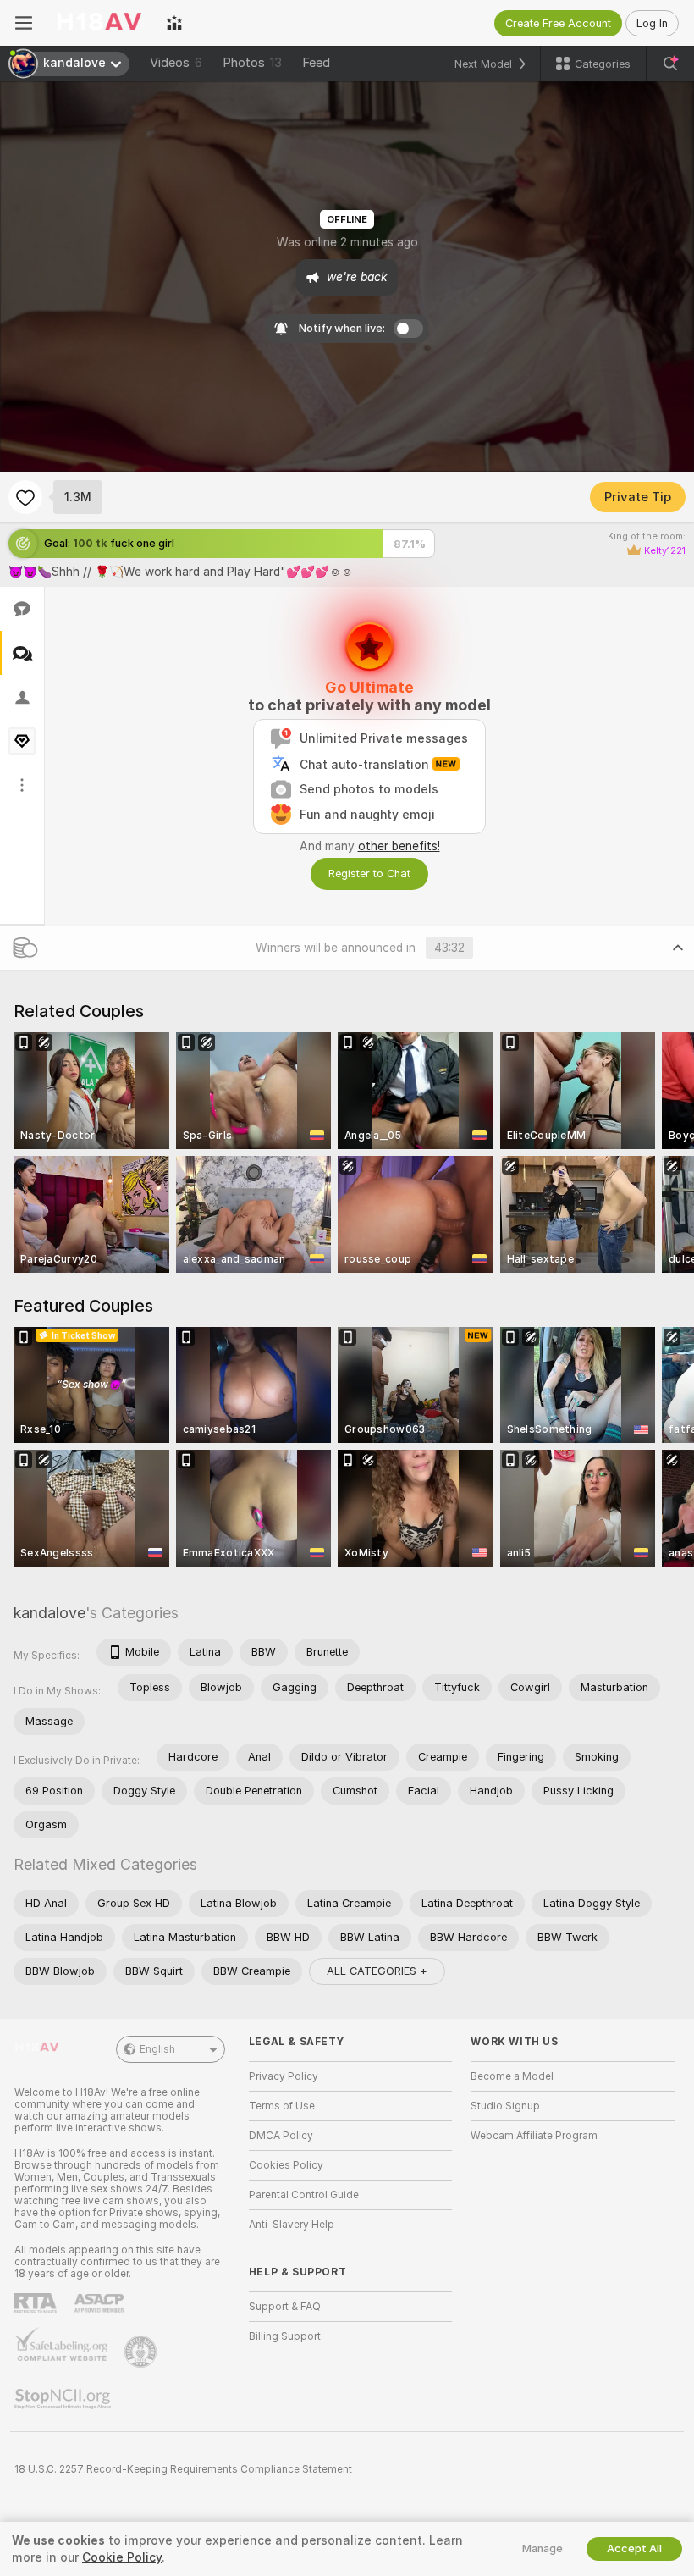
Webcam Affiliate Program (534, 2136)
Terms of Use (282, 2106)
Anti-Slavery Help (292, 2225)
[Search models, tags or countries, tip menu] (670, 64)
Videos (176, 63)
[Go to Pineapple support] (142, 2352)
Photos (252, 63)
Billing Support (285, 2336)
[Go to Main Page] (99, 23)
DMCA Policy (281, 2136)
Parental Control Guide (304, 2195)
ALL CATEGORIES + (377, 1971)
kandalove (50, 1613)
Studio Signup (505, 2106)
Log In (652, 23)
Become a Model (512, 2076)
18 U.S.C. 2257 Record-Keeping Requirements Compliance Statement (183, 2469)
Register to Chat (369, 873)
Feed (316, 63)
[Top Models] (174, 23)
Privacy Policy (284, 2076)
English (157, 2049)
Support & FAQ (285, 2307)
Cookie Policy (122, 2557)
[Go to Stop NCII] (64, 2399)
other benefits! (399, 846)
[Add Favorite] (25, 497)
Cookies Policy (286, 2165)
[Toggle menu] (24, 23)
